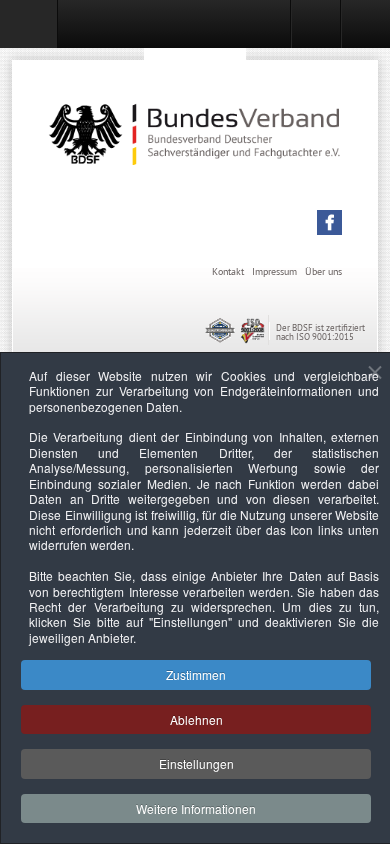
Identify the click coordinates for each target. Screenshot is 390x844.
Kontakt (228, 271)
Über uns (323, 271)
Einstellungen (196, 763)
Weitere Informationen (196, 808)
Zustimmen (196, 674)
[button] (329, 222)
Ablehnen (196, 719)
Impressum (274, 271)
